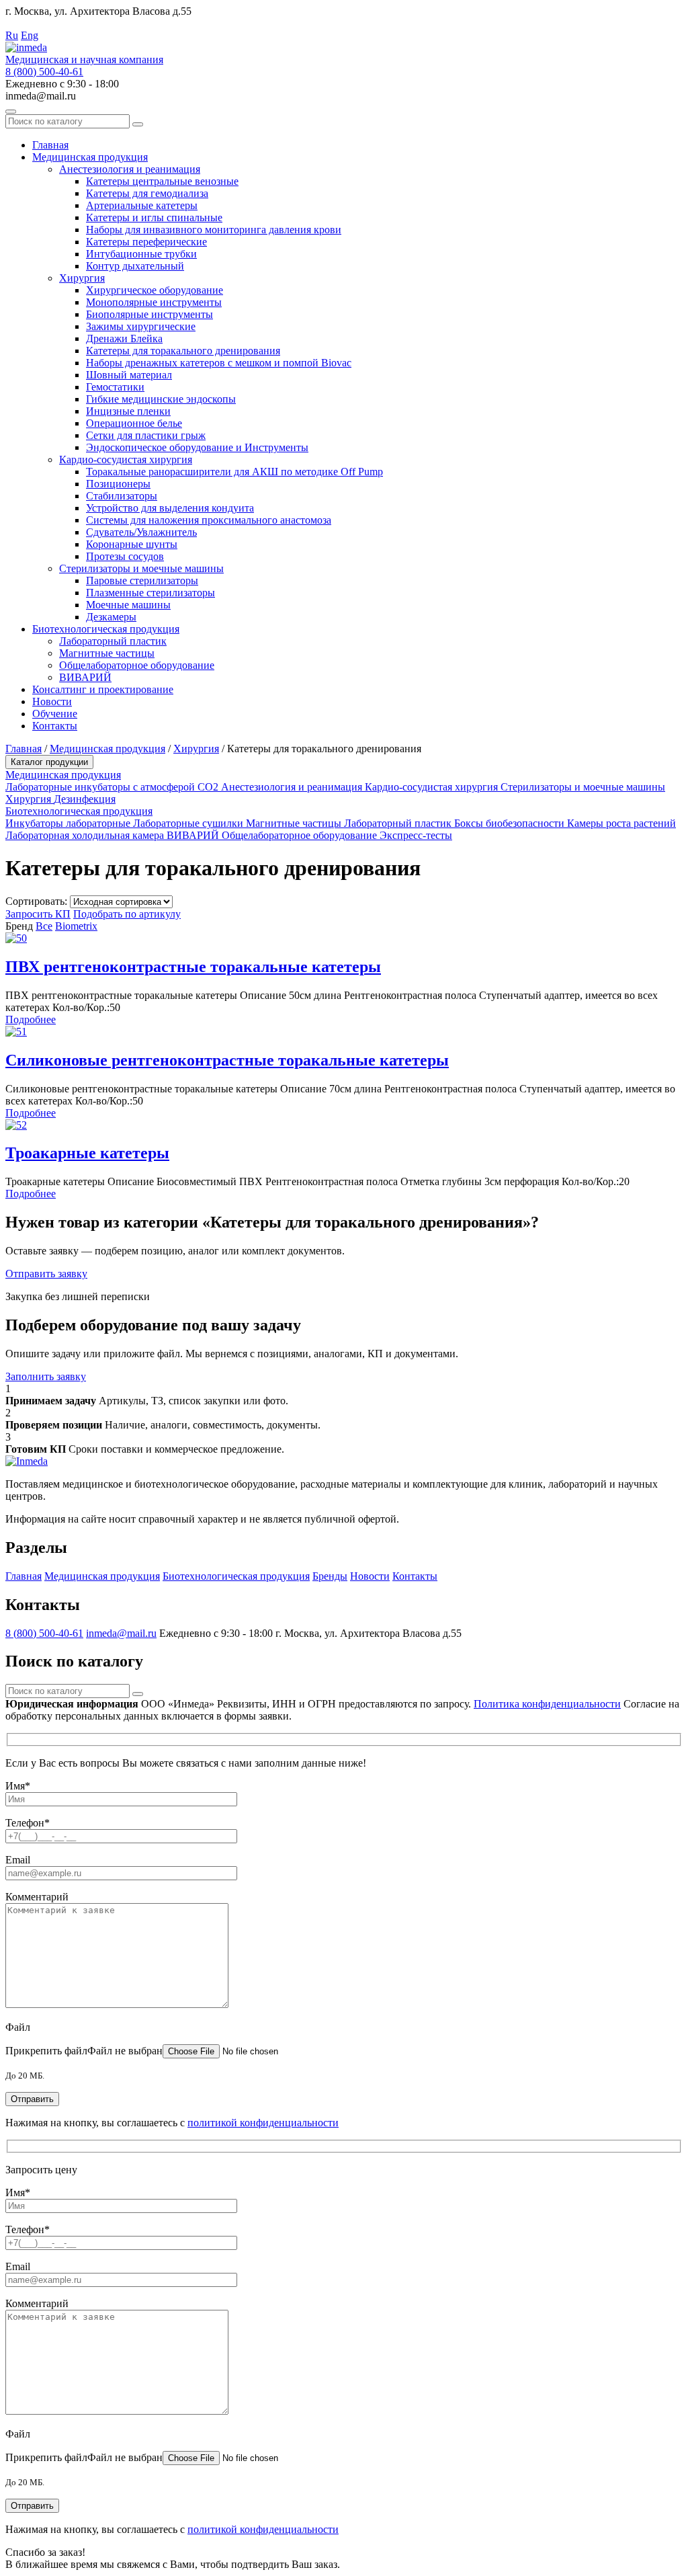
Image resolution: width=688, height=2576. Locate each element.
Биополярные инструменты (149, 314)
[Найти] (138, 124)
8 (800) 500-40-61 (44, 72)
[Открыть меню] (11, 112)
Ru (12, 35)
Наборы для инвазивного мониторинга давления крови (214, 230)
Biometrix (76, 926)
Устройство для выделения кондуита (170, 508)
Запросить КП (38, 914)
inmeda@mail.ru (121, 1633)
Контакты (55, 726)
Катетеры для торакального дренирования (183, 351)
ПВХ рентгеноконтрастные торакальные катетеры (193, 967)
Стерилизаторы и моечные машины (141, 568)
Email (18, 1860)
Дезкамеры (111, 617)
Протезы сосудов (125, 556)
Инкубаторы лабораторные (69, 823)
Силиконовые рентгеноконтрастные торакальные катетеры (227, 1060)
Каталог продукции (49, 762)
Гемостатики (115, 387)
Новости (52, 701)
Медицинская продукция (90, 157)
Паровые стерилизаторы (142, 580)
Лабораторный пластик (113, 641)
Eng (30, 35)
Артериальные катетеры (142, 205)
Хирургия (82, 278)
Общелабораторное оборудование (137, 665)
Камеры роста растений (621, 823)
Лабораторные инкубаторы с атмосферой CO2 (113, 787)
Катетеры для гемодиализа (147, 193)
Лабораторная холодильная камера (86, 835)
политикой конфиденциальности (263, 2123)
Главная (50, 145)
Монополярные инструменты (154, 302)
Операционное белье (134, 423)
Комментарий (37, 1897)
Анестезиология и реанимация (130, 169)
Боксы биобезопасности (511, 823)
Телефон (28, 1823)
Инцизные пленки (128, 411)
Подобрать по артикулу (127, 914)
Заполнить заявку (46, 1376)
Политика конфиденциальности (547, 1704)
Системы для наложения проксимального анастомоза (209, 520)
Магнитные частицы (107, 653)
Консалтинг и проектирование (103, 689)
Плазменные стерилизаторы (150, 593)
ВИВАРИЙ (85, 677)
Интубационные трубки (141, 254)
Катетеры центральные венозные (162, 181)
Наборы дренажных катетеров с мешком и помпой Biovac (219, 363)
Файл (18, 2027)
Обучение (55, 714)
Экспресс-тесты (416, 835)
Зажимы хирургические (141, 326)
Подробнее (31, 1019)
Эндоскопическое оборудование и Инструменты (197, 447)
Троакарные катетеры (87, 1153)
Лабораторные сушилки (189, 823)
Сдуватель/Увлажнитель (141, 532)
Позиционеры (118, 484)
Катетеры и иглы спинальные (154, 217)
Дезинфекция (85, 799)
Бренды (330, 1576)
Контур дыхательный (135, 266)
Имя (18, 1786)
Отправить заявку (46, 1274)
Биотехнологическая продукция (106, 629)
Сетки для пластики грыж (146, 435)
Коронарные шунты (132, 544)
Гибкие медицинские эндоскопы (161, 399)
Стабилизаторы (122, 496)
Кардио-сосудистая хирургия (126, 459)
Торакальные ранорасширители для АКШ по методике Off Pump (234, 472)
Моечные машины (128, 605)
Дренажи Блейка (124, 338)
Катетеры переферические (146, 242)
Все (44, 926)
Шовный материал (129, 375)
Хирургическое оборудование (155, 290)
